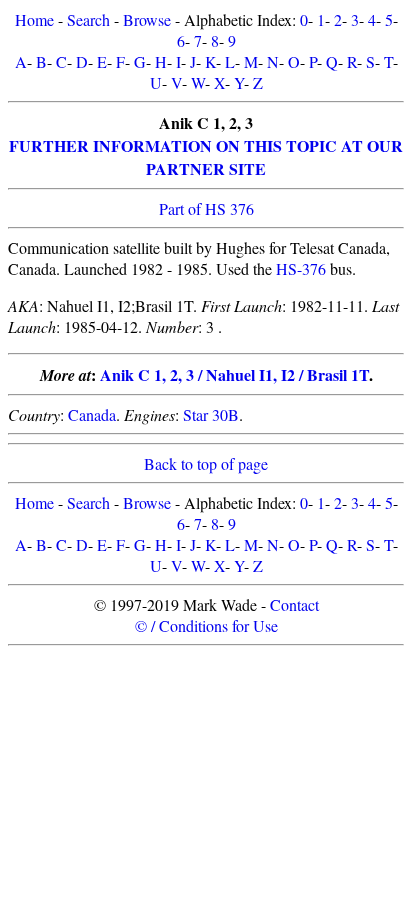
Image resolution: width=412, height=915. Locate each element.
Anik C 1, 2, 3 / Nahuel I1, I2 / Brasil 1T (234, 374)
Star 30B (211, 414)
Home (34, 19)
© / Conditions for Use (206, 625)
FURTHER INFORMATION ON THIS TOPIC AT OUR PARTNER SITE (206, 157)
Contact (294, 604)
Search (88, 19)
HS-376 (301, 268)
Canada (92, 414)
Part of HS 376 (206, 208)
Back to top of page (206, 463)
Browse (147, 19)
